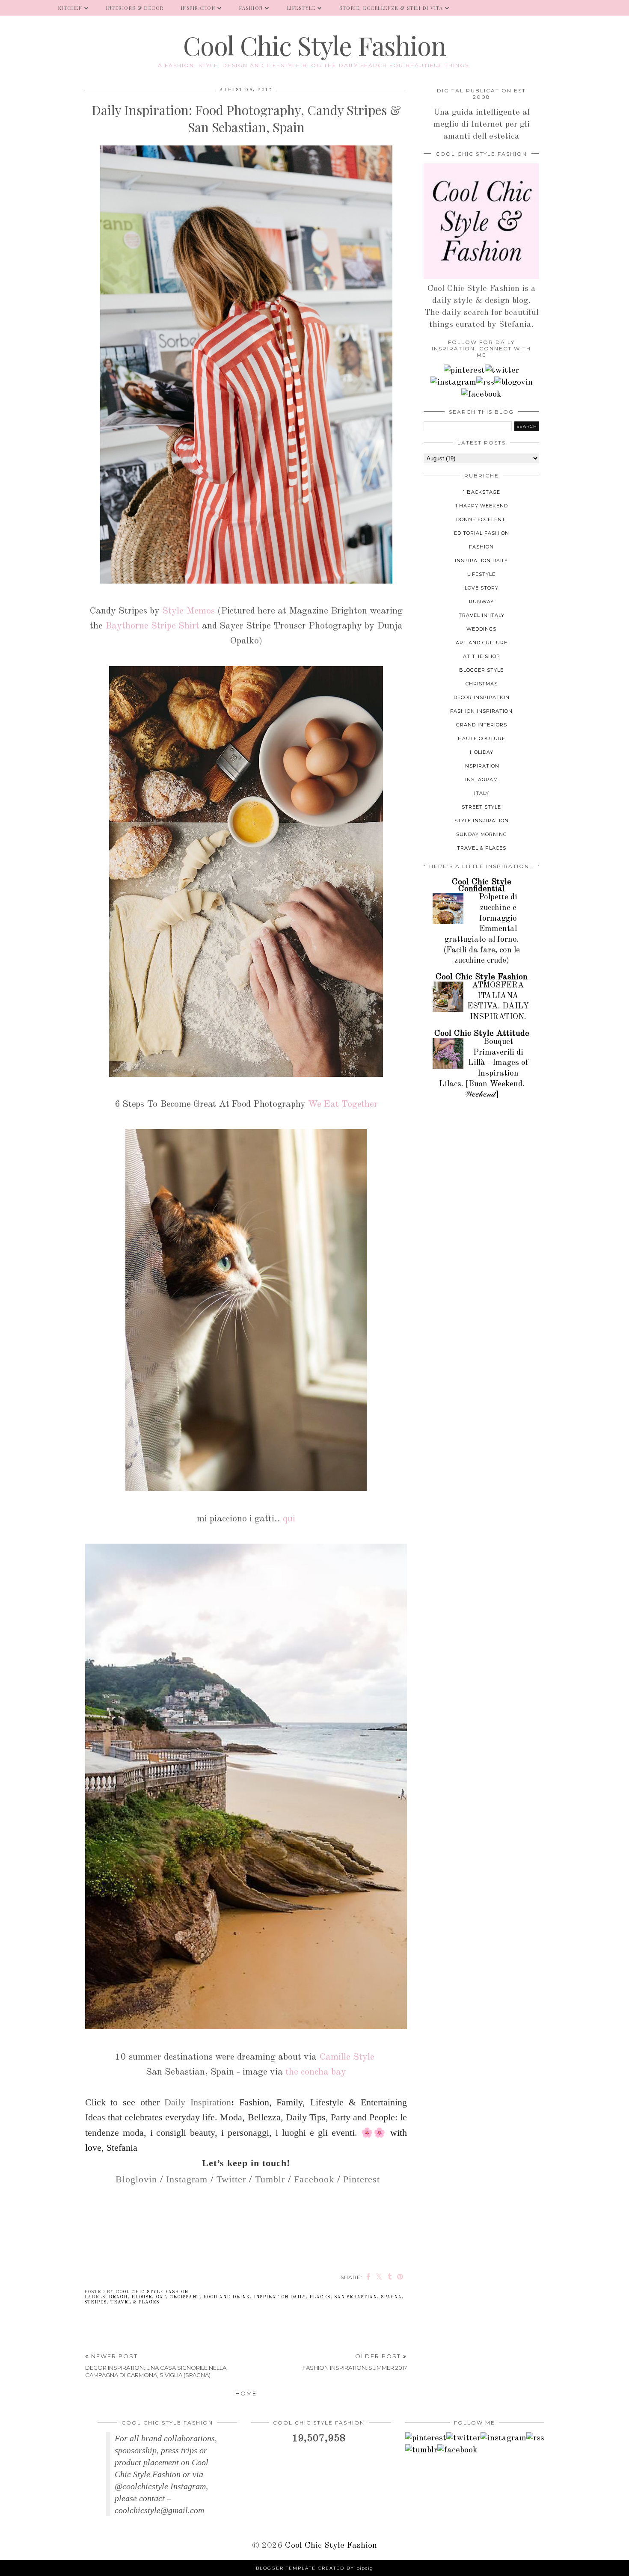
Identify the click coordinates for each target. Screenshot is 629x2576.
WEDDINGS (481, 629)
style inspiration (482, 821)
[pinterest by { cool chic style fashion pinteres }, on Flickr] (464, 371)
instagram (482, 780)
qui (289, 1519)
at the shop (482, 656)
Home (246, 2393)
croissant (184, 2297)
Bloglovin (136, 2179)
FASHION (251, 8)
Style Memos (188, 611)
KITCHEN (70, 8)
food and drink (227, 2297)
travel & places (135, 2302)
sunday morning (482, 834)
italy (482, 793)
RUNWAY (481, 602)
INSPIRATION (198, 8)
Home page (25, 8)
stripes (95, 2302)
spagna (391, 2297)
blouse (142, 2297)
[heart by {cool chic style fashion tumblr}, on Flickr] (513, 382)
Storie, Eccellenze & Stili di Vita (391, 8)
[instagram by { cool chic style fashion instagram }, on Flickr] (453, 382)
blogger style (481, 670)
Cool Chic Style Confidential (482, 886)
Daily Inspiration (198, 2102)
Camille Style (347, 2057)
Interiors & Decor (135, 8)
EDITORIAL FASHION (482, 533)
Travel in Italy (482, 615)
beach (118, 2297)
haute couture (482, 738)
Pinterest (362, 2179)
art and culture (482, 643)
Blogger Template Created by (314, 2568)
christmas (482, 684)
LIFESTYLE (301, 8)
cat (161, 2297)
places (320, 2297)
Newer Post (156, 2366)
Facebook (314, 2179)
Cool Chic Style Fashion (314, 45)
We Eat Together (343, 1104)
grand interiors (482, 725)
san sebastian (356, 2297)
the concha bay (316, 2072)
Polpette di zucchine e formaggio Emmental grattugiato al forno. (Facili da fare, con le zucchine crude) (482, 929)
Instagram (187, 2179)
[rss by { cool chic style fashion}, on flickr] (485, 382)
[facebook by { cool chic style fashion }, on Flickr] (481, 394)
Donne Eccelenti (482, 519)
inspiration (481, 766)
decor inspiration (482, 697)
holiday (482, 752)
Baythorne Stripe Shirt (152, 626)
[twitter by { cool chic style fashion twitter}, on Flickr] (502, 371)
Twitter (231, 2179)
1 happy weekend (482, 506)
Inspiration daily (280, 2297)
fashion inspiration (481, 711)
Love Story (482, 588)
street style (481, 807)
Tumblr (270, 2179)
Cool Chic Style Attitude (482, 1034)
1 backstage (482, 492)
